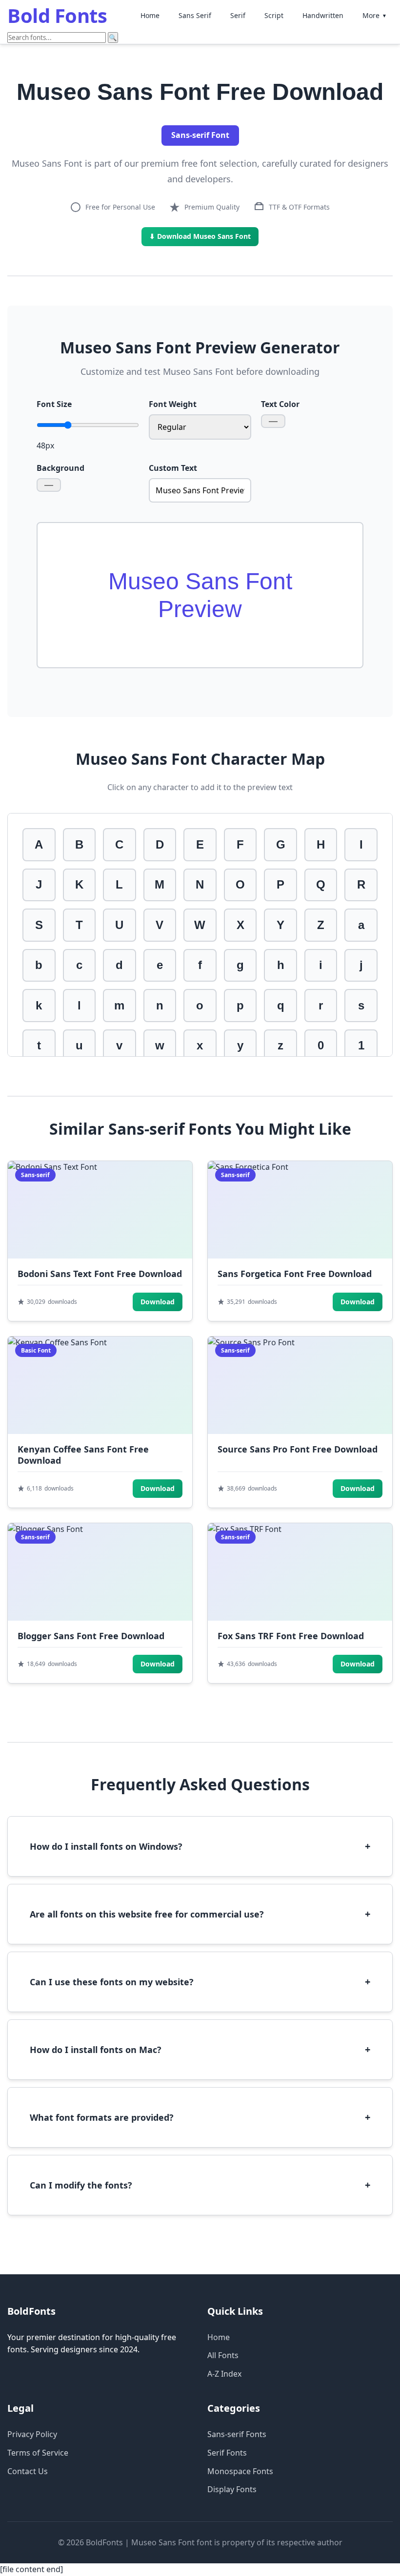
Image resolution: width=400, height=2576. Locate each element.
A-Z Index (224, 2374)
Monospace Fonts (240, 2471)
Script (274, 15)
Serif (238, 15)
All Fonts (223, 2355)
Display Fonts (232, 2489)
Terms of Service (38, 2453)
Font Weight (173, 404)
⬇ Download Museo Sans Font (200, 236)
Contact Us (28, 2471)
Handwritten (323, 15)
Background (60, 468)
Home (150, 15)
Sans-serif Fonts (237, 2434)
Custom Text (173, 468)
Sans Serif (195, 15)
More (375, 15)
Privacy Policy (32, 2434)
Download (158, 1302)
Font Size (54, 404)
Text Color (280, 404)
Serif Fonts (227, 2453)
